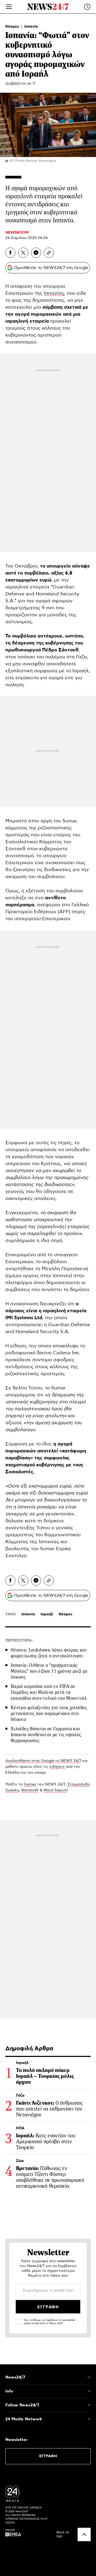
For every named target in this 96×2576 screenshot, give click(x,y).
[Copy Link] (49, 253)
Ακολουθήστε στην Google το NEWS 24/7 (43, 1761)
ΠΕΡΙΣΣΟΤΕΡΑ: (19, 1641)
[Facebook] (10, 253)
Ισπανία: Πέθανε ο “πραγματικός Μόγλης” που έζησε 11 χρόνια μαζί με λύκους (49, 1671)
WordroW (30, 1790)
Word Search (55, 1790)
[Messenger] (36, 253)
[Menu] (9, 7)
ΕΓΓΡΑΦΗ (48, 2456)
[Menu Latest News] (87, 7)
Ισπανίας (54, 293)
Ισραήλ (47, 1614)
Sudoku (12, 1790)
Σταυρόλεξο (79, 1784)
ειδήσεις (57, 1767)
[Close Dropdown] (89, 2377)
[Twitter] (23, 253)
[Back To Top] (84, 2534)
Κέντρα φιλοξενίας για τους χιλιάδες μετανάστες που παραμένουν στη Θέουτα (49, 1713)
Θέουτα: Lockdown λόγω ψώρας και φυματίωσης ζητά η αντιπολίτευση (49, 1653)
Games (30, 1784)
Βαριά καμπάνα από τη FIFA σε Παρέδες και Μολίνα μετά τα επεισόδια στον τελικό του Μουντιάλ (49, 1692)
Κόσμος (13, 27)
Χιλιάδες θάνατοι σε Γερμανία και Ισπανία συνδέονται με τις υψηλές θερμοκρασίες (46, 1735)
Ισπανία (31, 27)
